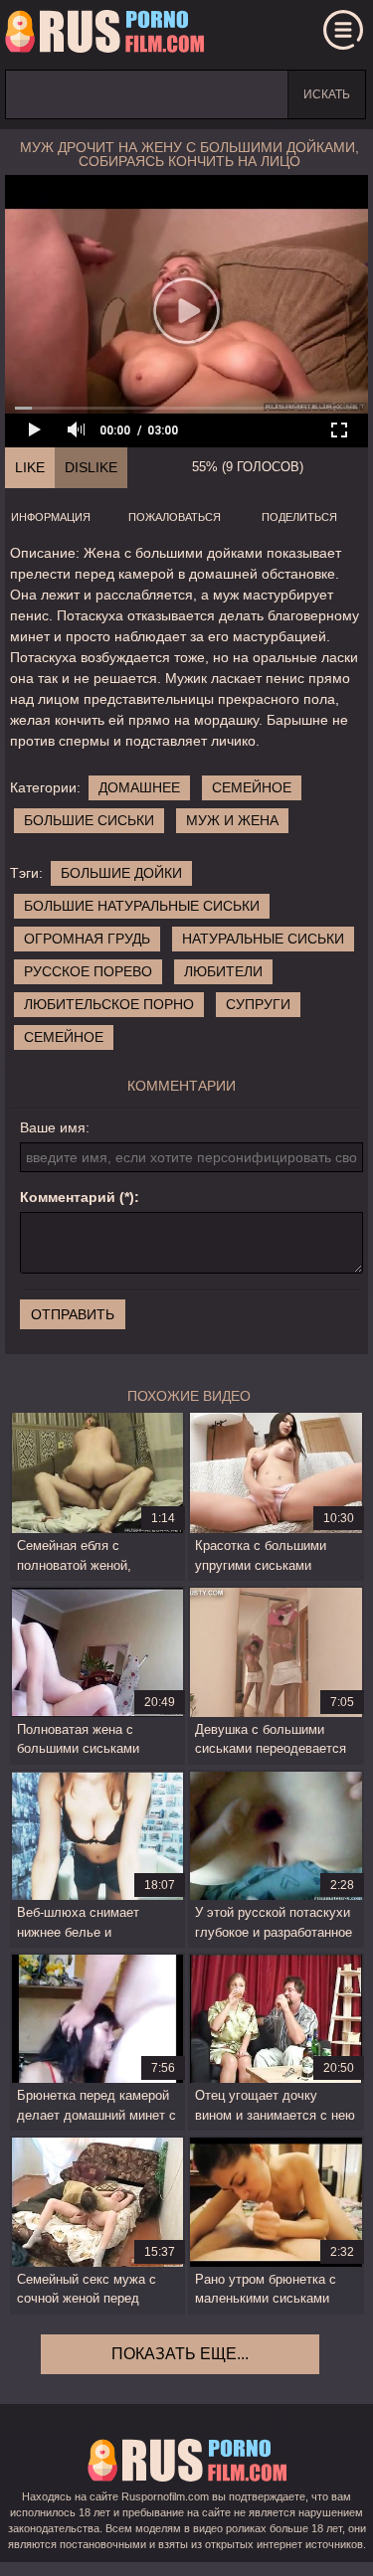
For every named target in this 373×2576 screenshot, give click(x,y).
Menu (343, 30)
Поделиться (299, 517)
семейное (64, 1037)
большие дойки (121, 873)
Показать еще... (180, 2354)
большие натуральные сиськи (142, 906)
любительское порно (109, 1004)
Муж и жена (232, 820)
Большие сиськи (89, 820)
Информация (51, 517)
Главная (104, 35)
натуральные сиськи (263, 939)
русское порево (88, 971)
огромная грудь (87, 939)
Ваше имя (53, 1127)
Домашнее (139, 787)
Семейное (252, 787)
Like (30, 467)
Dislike (91, 467)
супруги (258, 1004)
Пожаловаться (175, 517)
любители (223, 971)
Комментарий (68, 1197)
